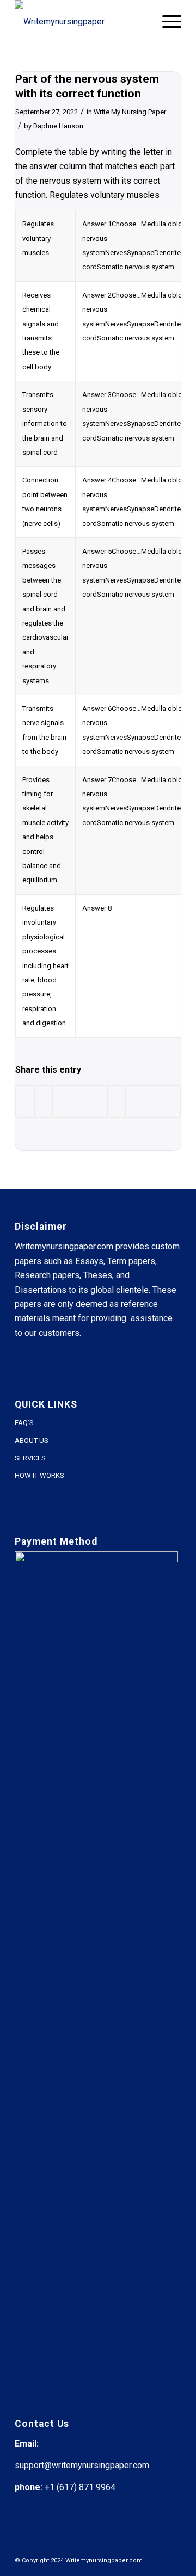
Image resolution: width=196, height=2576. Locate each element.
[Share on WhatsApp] (62, 1101)
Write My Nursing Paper (130, 112)
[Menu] (166, 22)
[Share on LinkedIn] (98, 1101)
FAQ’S (24, 1423)
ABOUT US (32, 1441)
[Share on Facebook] (25, 1101)
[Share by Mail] (171, 1101)
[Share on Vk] (135, 1101)
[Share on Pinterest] (80, 1101)
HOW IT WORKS (39, 1475)
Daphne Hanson (58, 126)
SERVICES (30, 1458)
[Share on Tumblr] (117, 1101)
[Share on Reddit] (153, 1101)
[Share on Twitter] (44, 1101)
